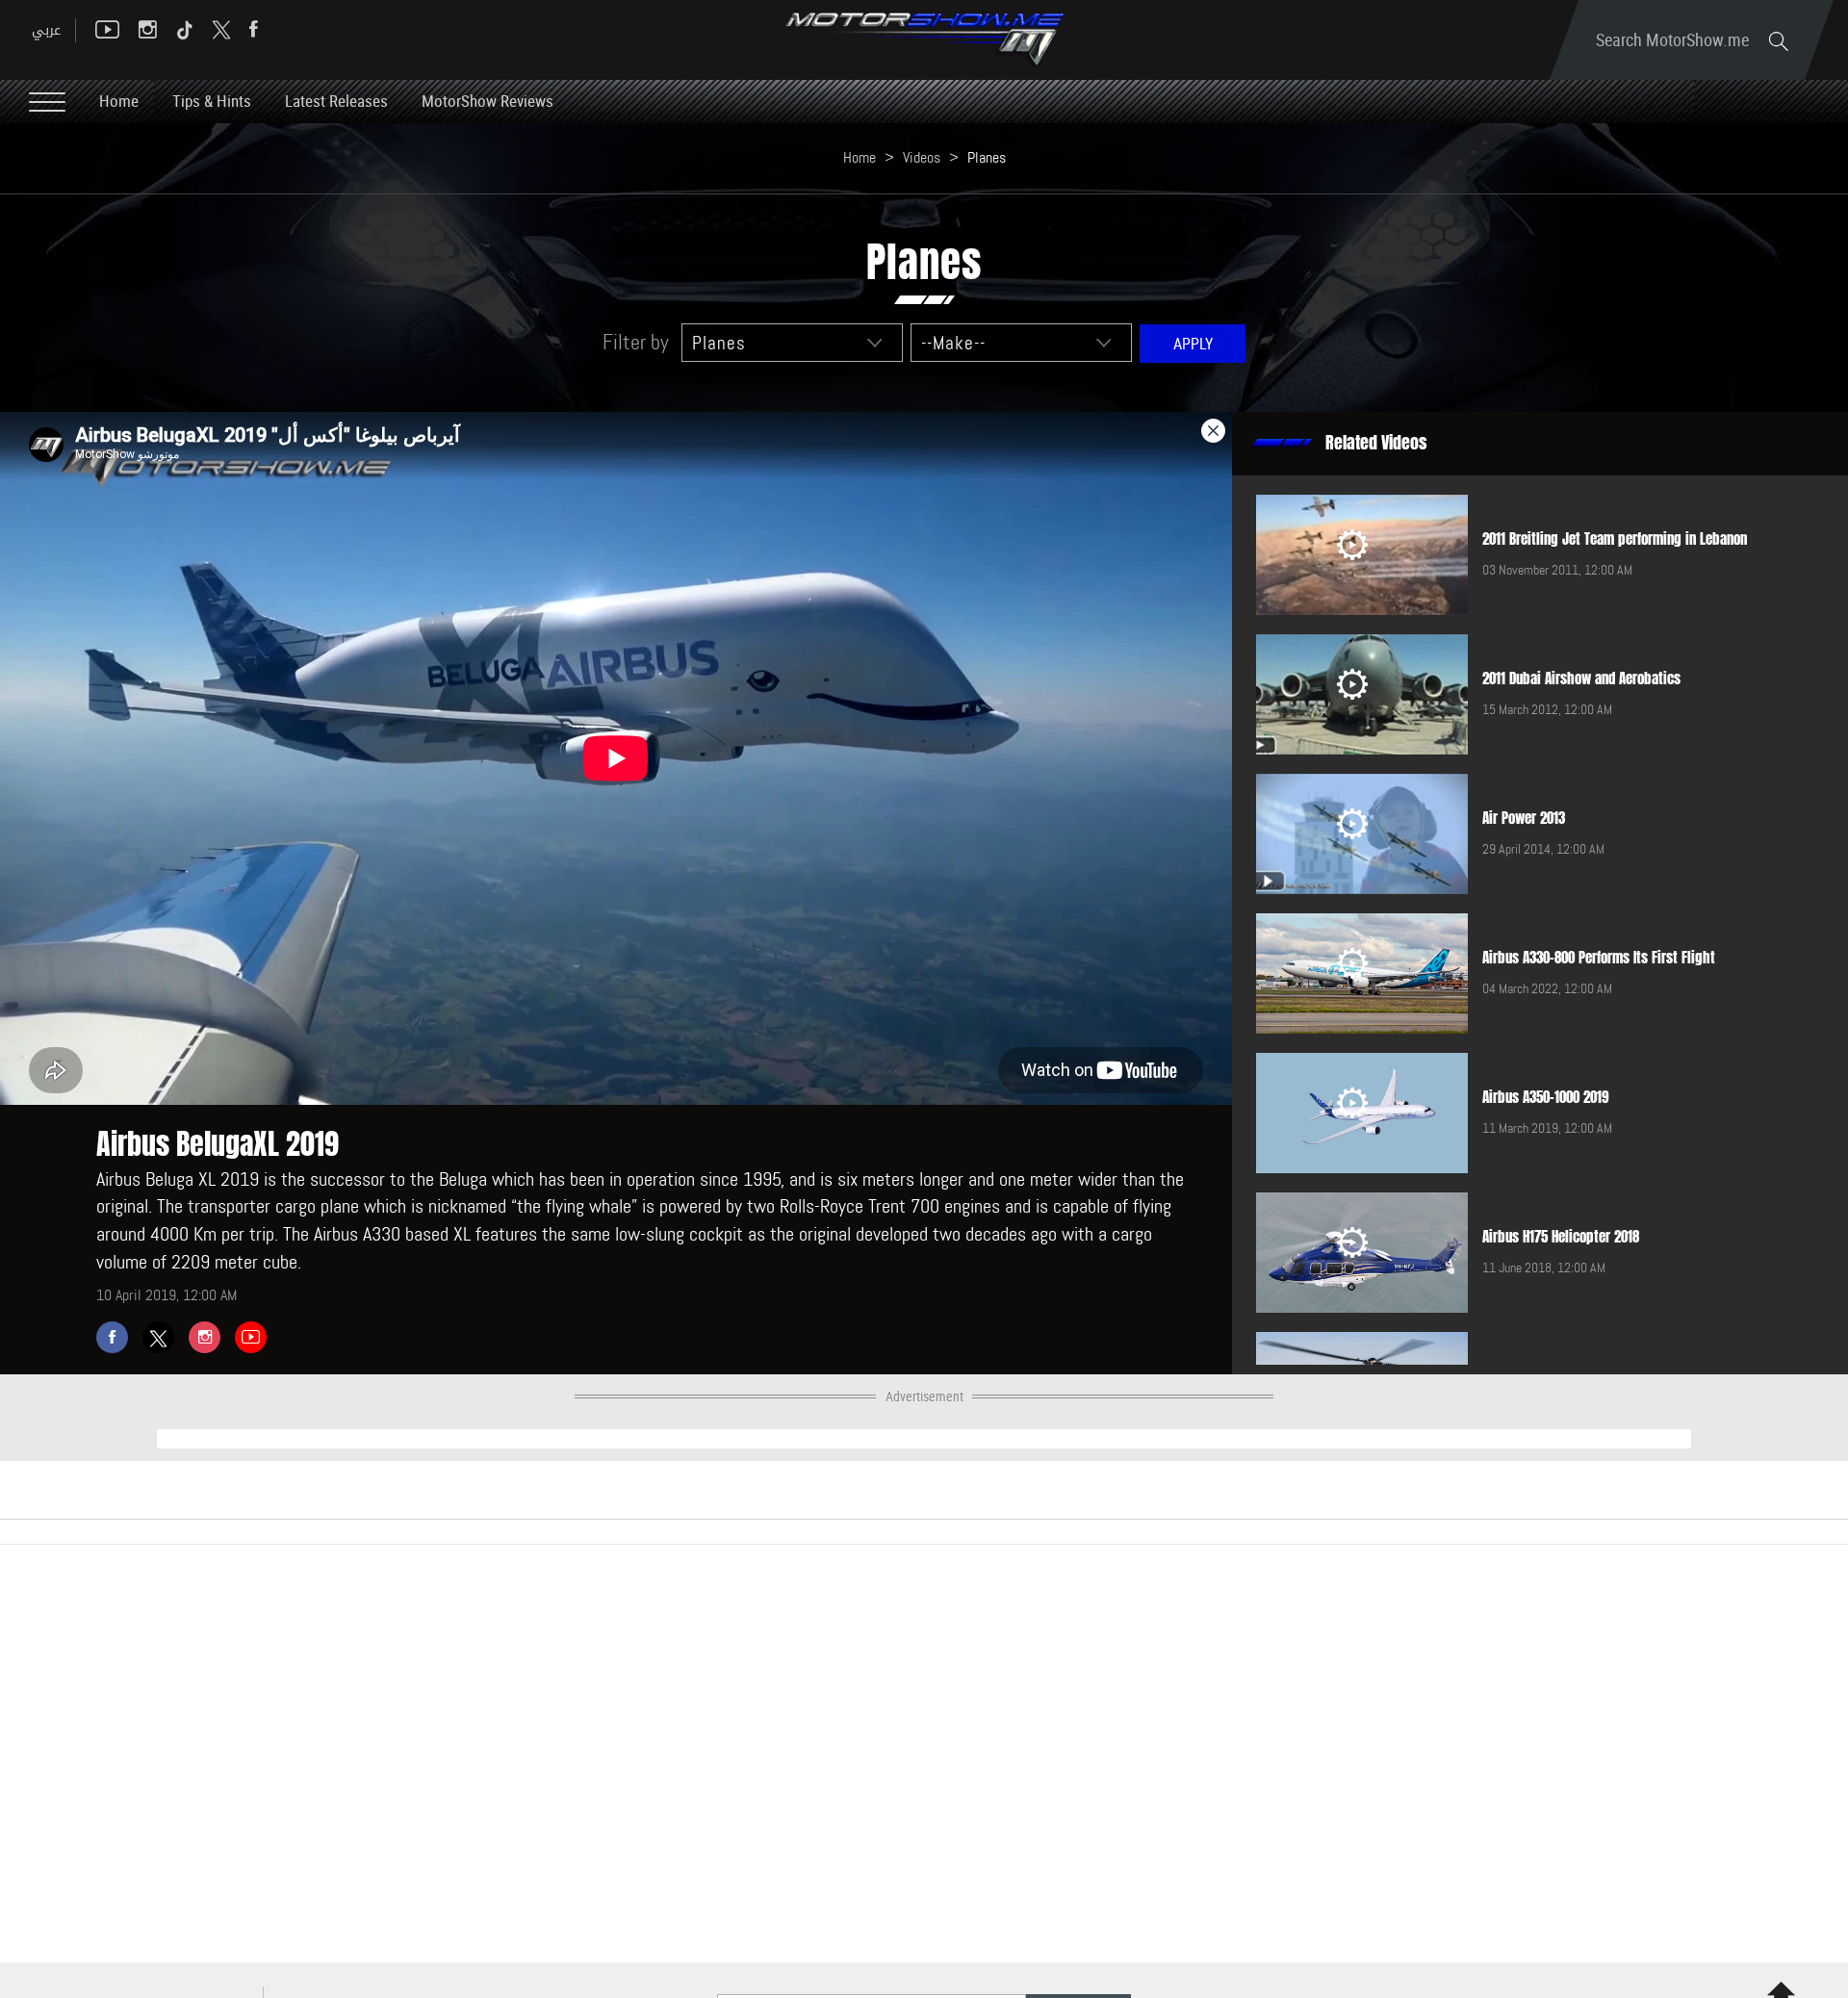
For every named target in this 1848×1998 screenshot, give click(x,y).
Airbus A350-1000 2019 (1546, 1097)
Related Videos (1376, 443)
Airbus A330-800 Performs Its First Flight (1599, 958)
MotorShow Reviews (488, 101)
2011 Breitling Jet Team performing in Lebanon (1615, 539)
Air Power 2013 (1524, 818)
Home (119, 101)
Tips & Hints (212, 101)
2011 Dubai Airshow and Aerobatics (1581, 679)
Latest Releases (336, 101)
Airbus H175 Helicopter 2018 (1561, 1237)
